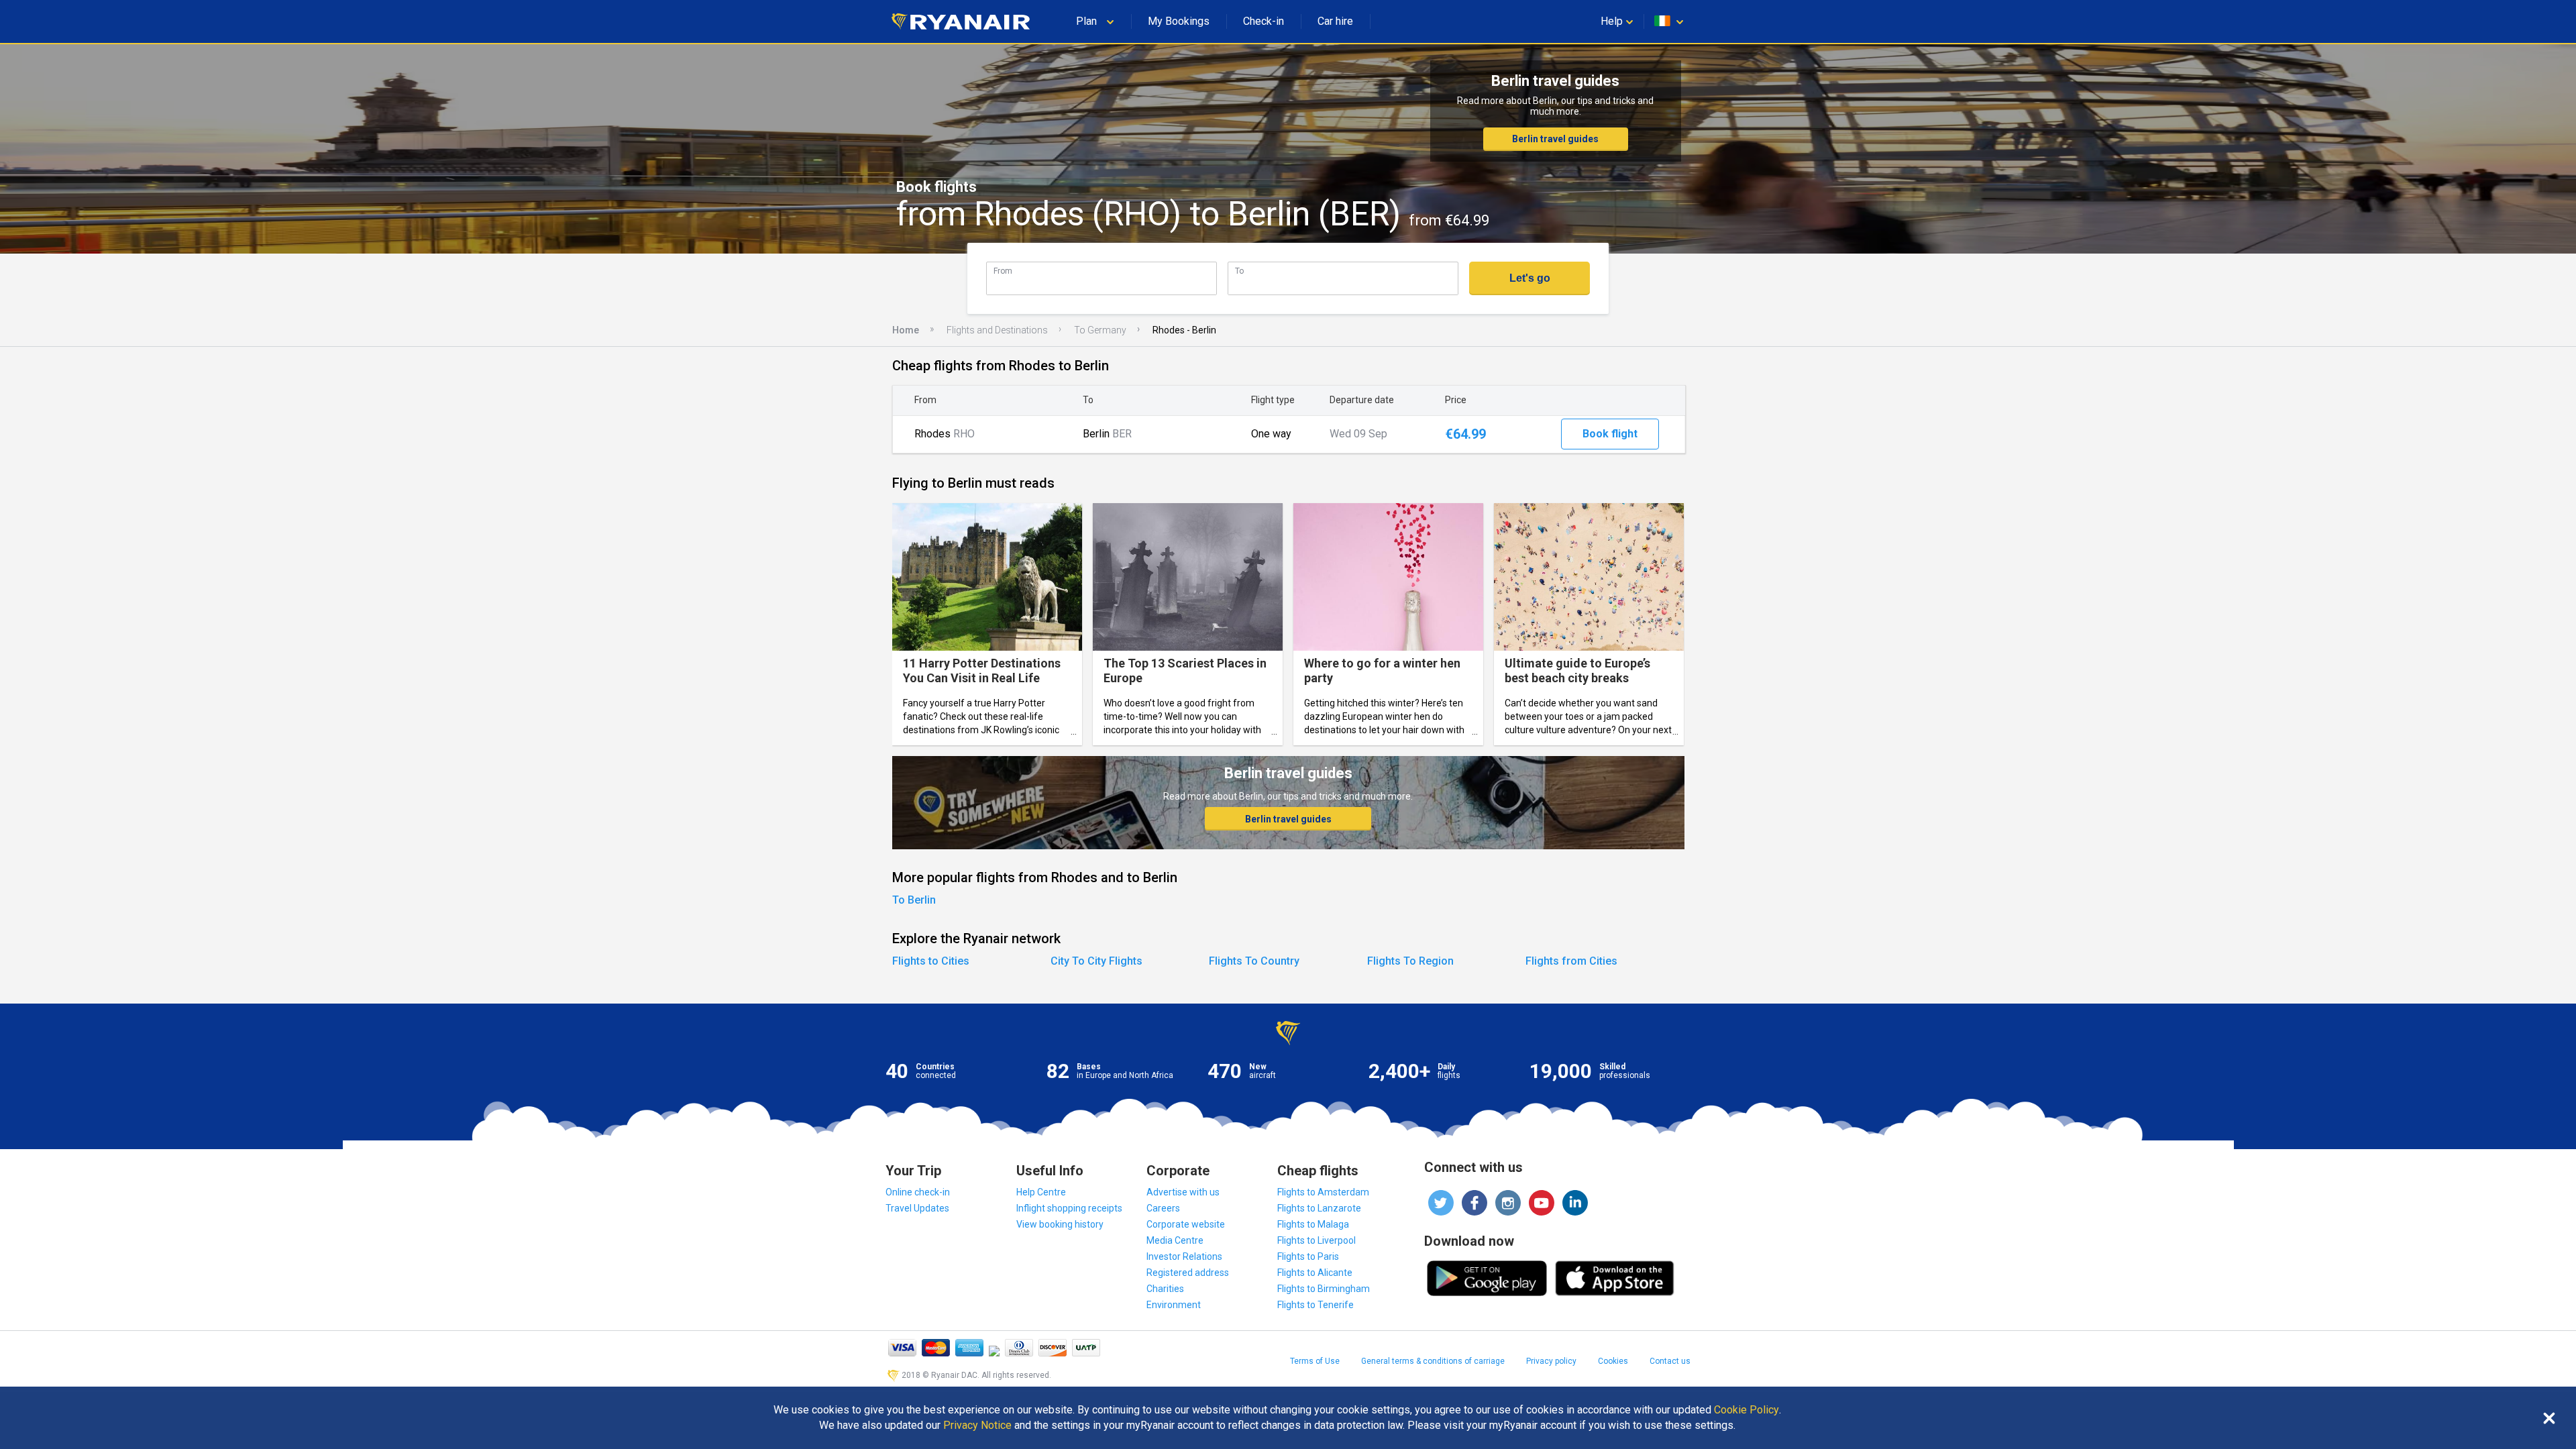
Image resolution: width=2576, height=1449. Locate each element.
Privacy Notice (977, 1426)
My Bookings (1179, 21)
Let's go (1530, 278)
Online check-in (918, 1192)
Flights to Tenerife (1316, 1305)
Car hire (1335, 21)
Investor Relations (1184, 1256)
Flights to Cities (931, 961)
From (1003, 271)
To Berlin (914, 900)
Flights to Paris (1308, 1256)
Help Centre (1041, 1192)
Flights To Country (1254, 961)
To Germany (1100, 330)
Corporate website (1186, 1224)
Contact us (1670, 1361)
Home (906, 330)
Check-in (1264, 21)
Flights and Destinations (997, 330)
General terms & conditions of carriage (1433, 1361)
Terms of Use (1315, 1361)
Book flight (1610, 434)
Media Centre (1175, 1240)
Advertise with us (1183, 1192)
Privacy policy (1551, 1361)
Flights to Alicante (1315, 1273)
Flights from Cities (1571, 961)
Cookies (1613, 1361)
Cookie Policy (1747, 1410)
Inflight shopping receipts (1069, 1208)
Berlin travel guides (1555, 139)
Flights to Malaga (1313, 1224)
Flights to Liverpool (1317, 1240)
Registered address (1188, 1273)
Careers (1163, 1208)
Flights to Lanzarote (1319, 1208)
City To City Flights (1096, 961)
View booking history (1060, 1224)
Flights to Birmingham (1324, 1289)
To (1239, 271)
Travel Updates (917, 1208)
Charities (1165, 1289)
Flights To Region (1410, 961)
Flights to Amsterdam (1323, 1192)
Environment (1174, 1305)
